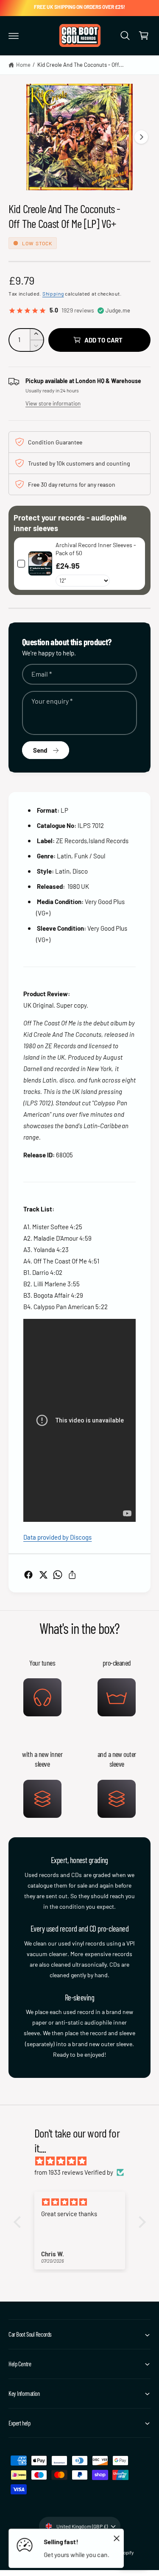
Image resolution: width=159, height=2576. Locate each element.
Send (40, 750)
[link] (40, 564)
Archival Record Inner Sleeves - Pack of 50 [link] (96, 549)
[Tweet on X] (43, 1575)
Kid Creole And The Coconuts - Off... (81, 65)
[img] (84, 2161)
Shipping (53, 293)
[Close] (117, 2538)
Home (23, 65)
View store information (53, 403)
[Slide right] (141, 137)
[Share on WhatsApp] (58, 1575)
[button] (14, 36)
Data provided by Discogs (57, 1537)
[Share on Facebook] (28, 1575)
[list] (79, 1737)
